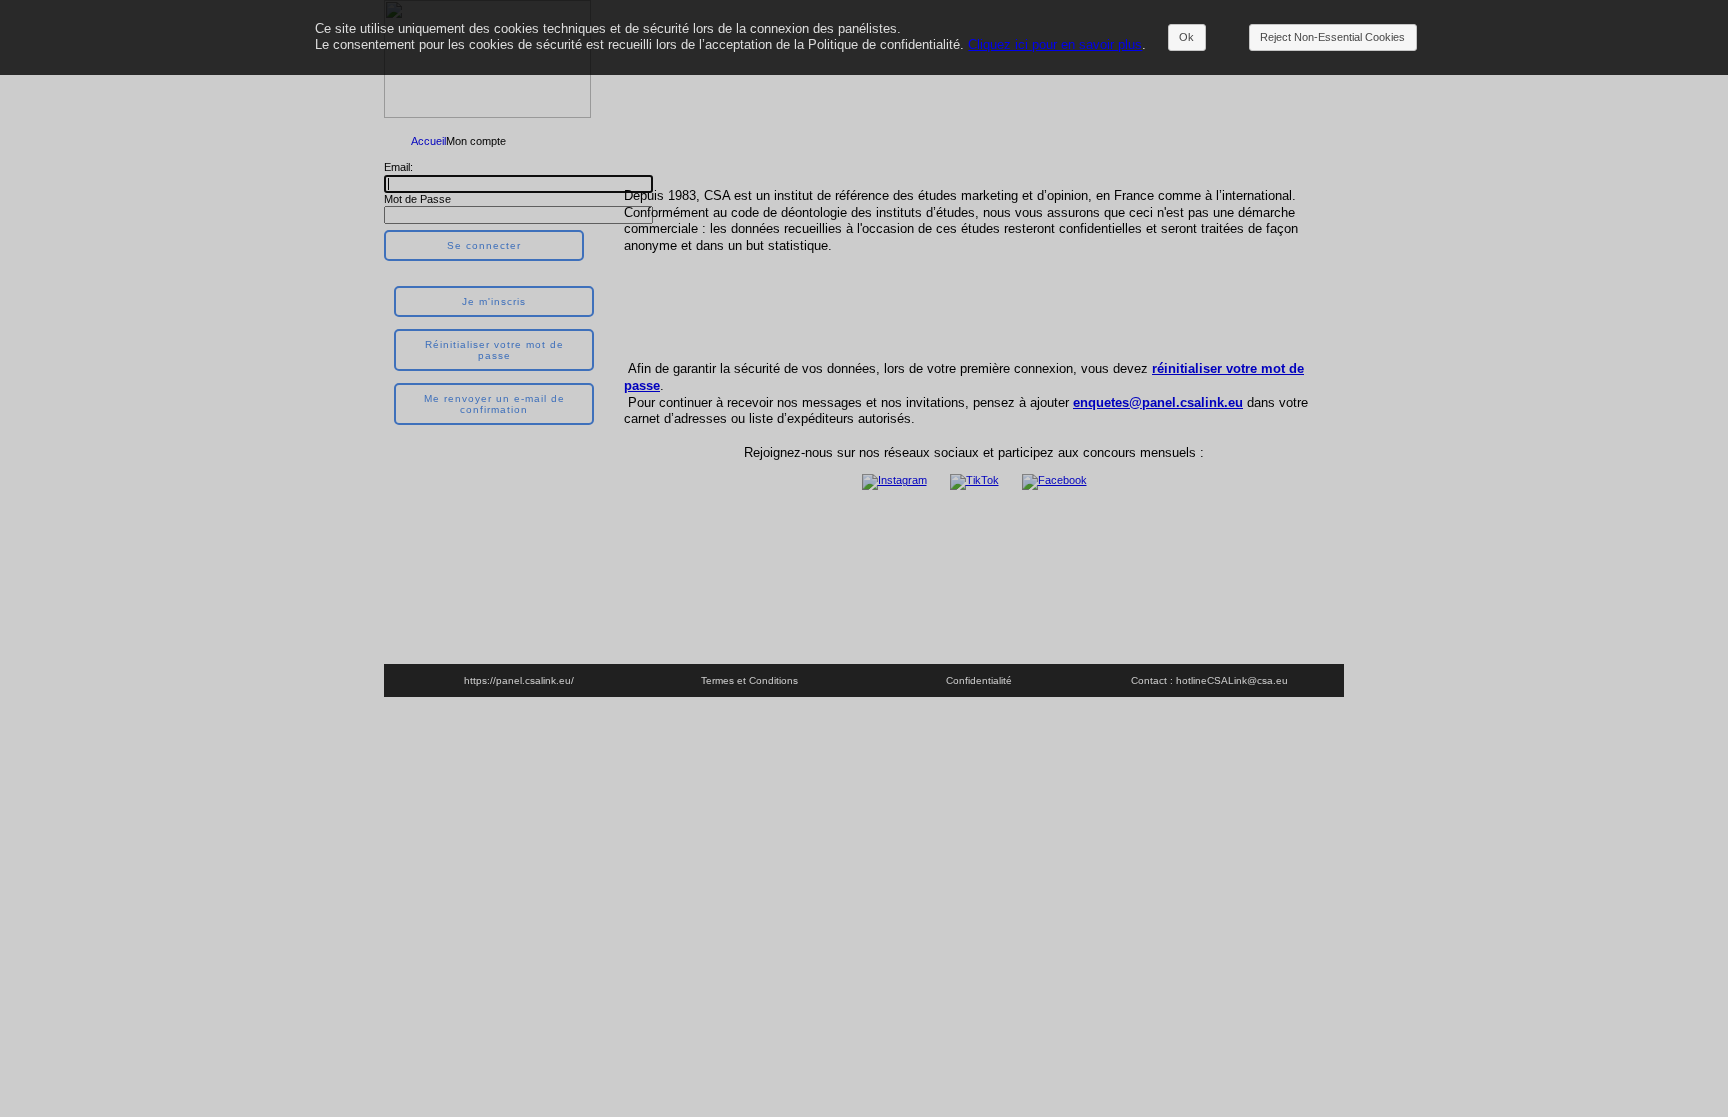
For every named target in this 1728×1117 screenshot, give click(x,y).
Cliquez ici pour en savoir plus (1055, 44)
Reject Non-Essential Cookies (1332, 37)
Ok (1186, 37)
